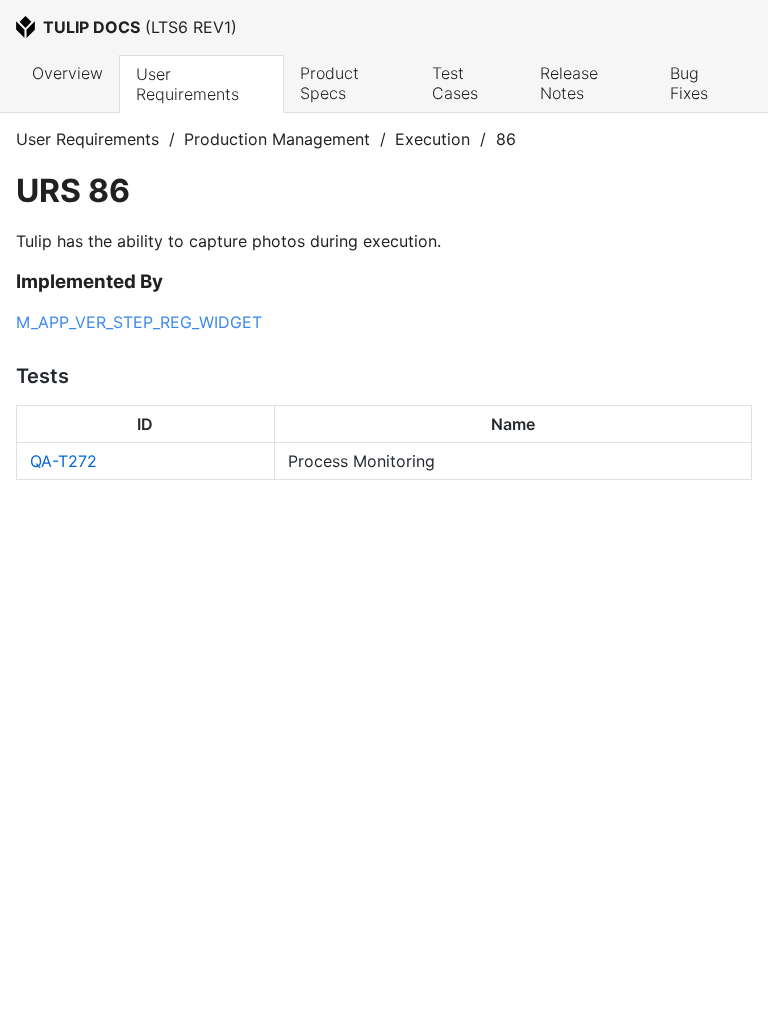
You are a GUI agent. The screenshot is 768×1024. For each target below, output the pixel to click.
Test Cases (455, 83)
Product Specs (332, 83)
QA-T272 (63, 461)
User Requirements (187, 84)
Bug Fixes (689, 83)
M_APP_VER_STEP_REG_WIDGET (139, 322)
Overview (67, 73)
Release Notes (571, 83)
